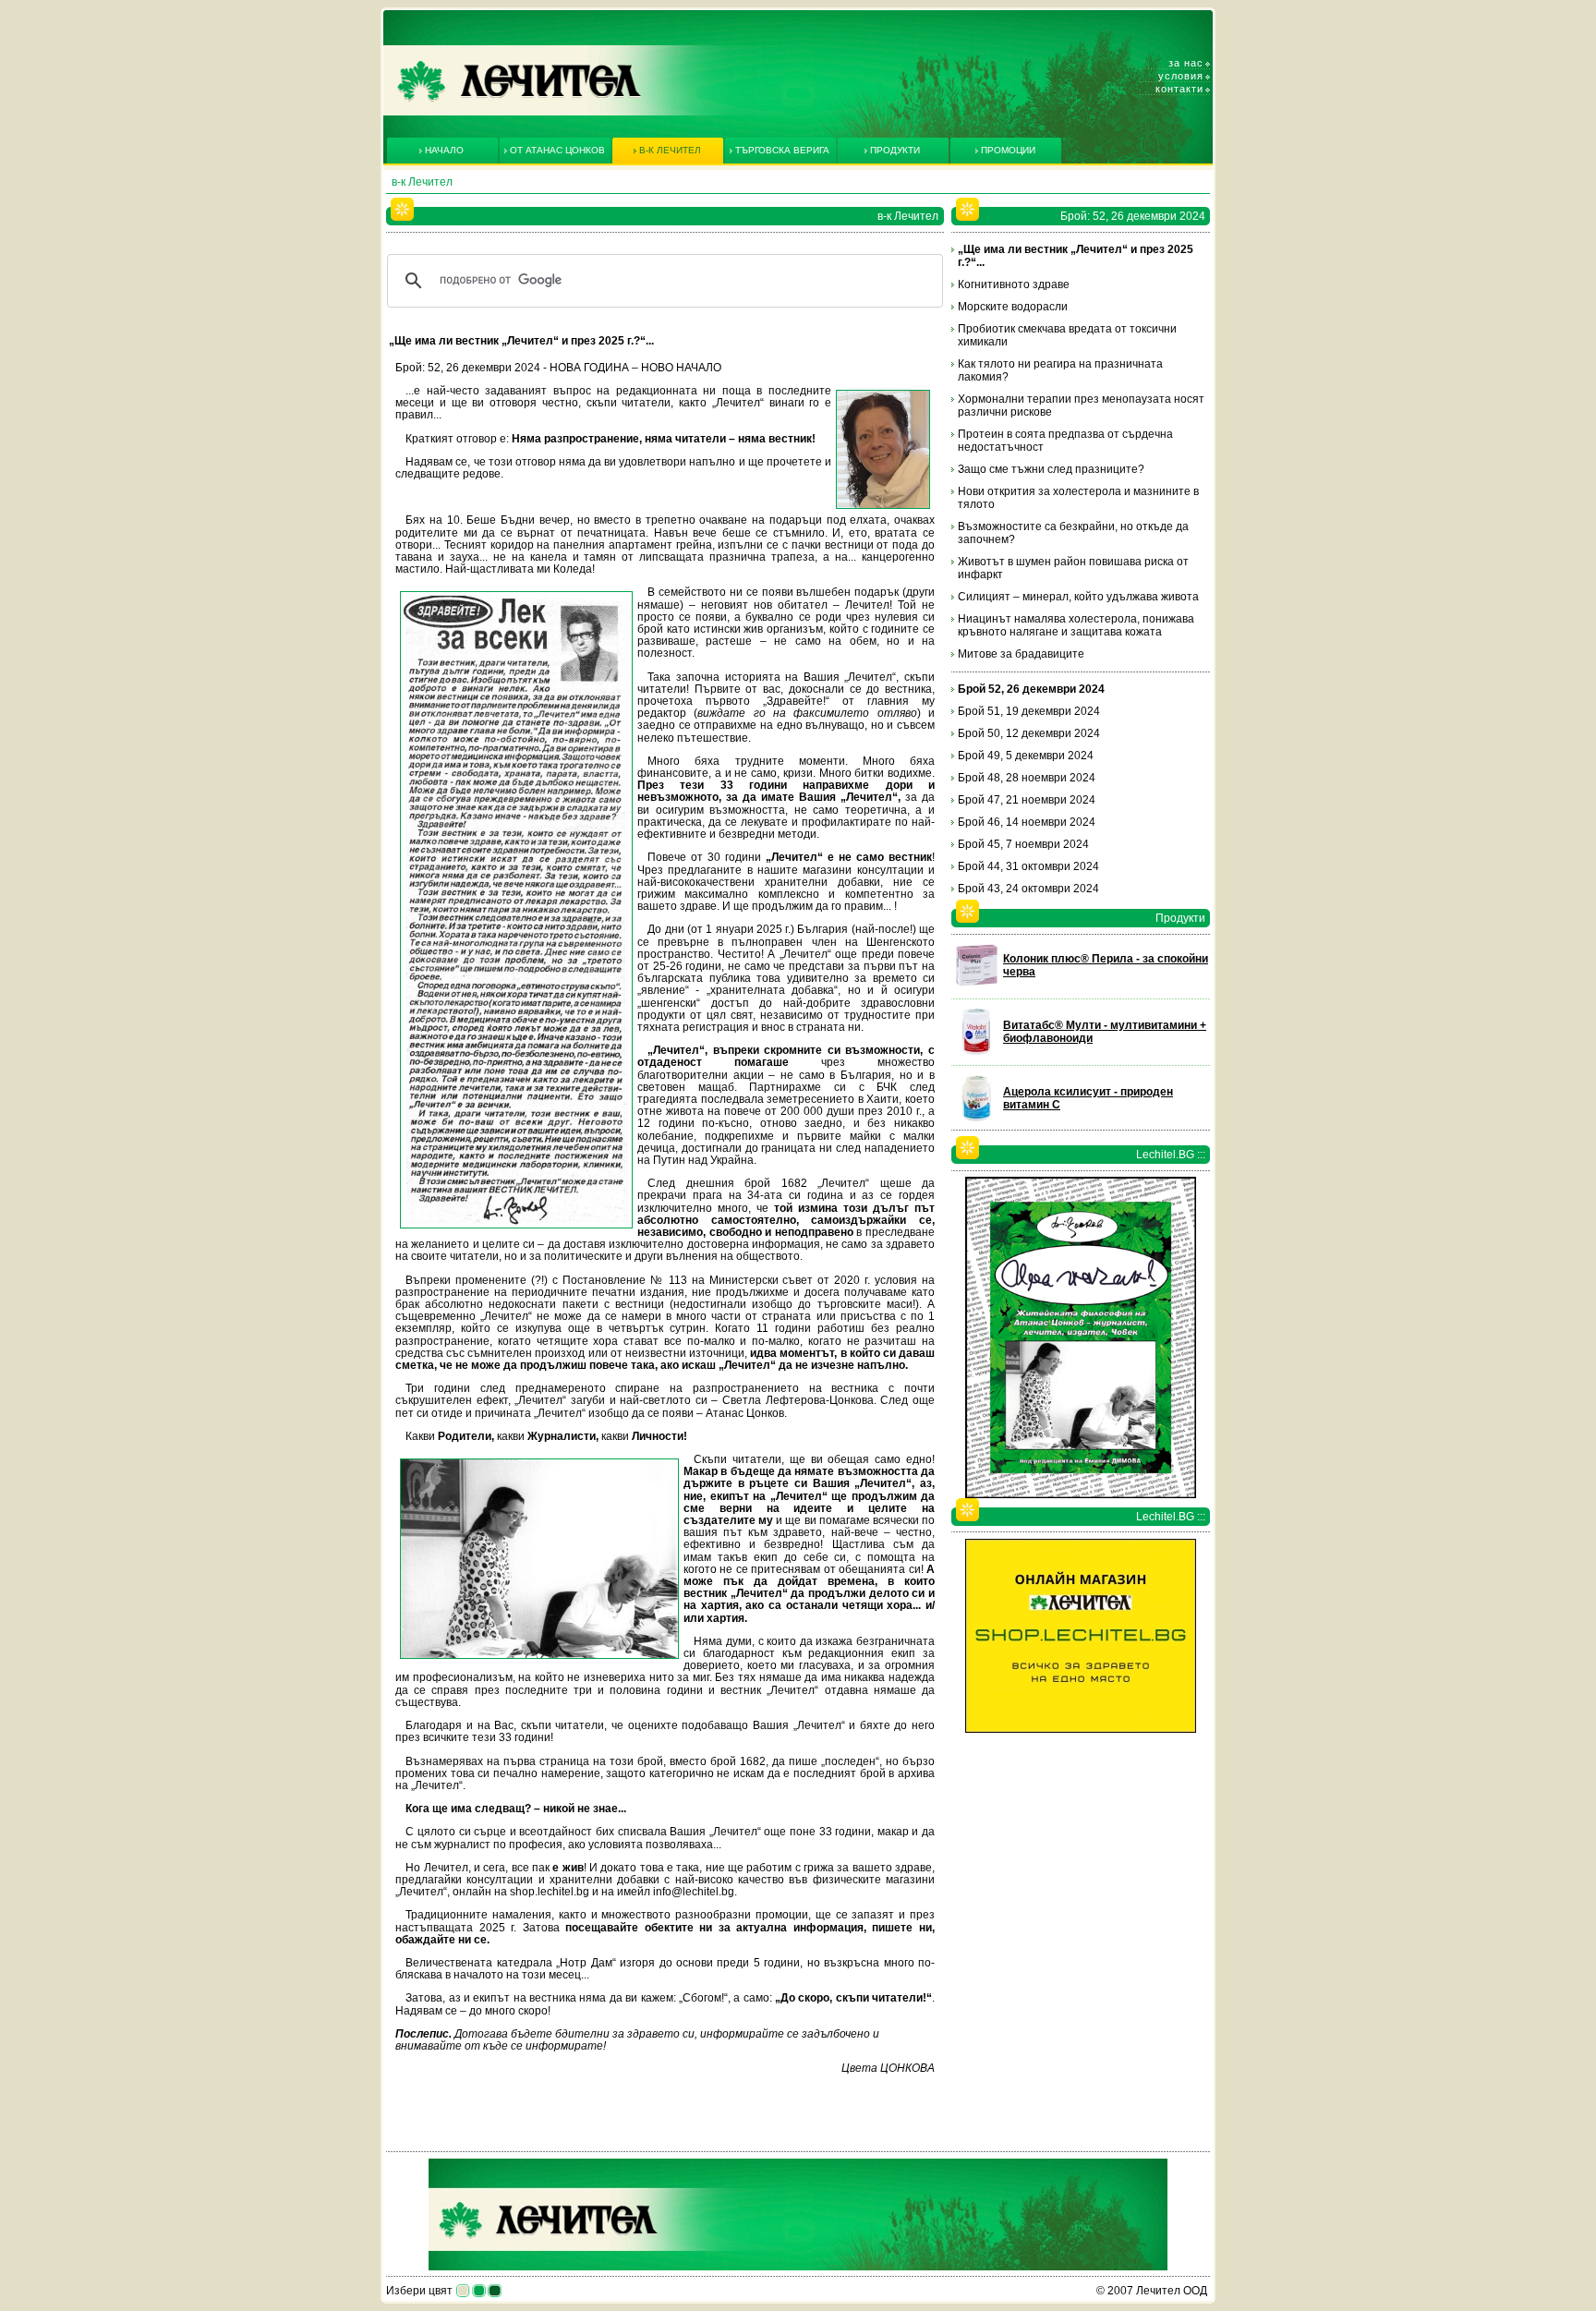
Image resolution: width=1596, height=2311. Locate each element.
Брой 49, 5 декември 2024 (1026, 756)
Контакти (1179, 89)
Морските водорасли (1013, 307)
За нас (1186, 63)
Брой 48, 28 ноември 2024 (1027, 778)
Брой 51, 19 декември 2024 (1029, 711)
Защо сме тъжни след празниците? (1051, 469)
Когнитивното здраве (1014, 284)
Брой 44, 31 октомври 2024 (1028, 866)
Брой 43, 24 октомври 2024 (1028, 889)
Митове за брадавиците (1021, 654)
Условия (1181, 76)
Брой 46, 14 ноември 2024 (1027, 822)
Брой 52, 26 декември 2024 (1031, 689)
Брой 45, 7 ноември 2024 (1023, 844)
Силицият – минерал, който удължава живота (1078, 597)
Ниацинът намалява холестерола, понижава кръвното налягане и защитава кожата (1076, 625)
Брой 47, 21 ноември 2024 (1027, 800)
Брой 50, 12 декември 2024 (1029, 733)
